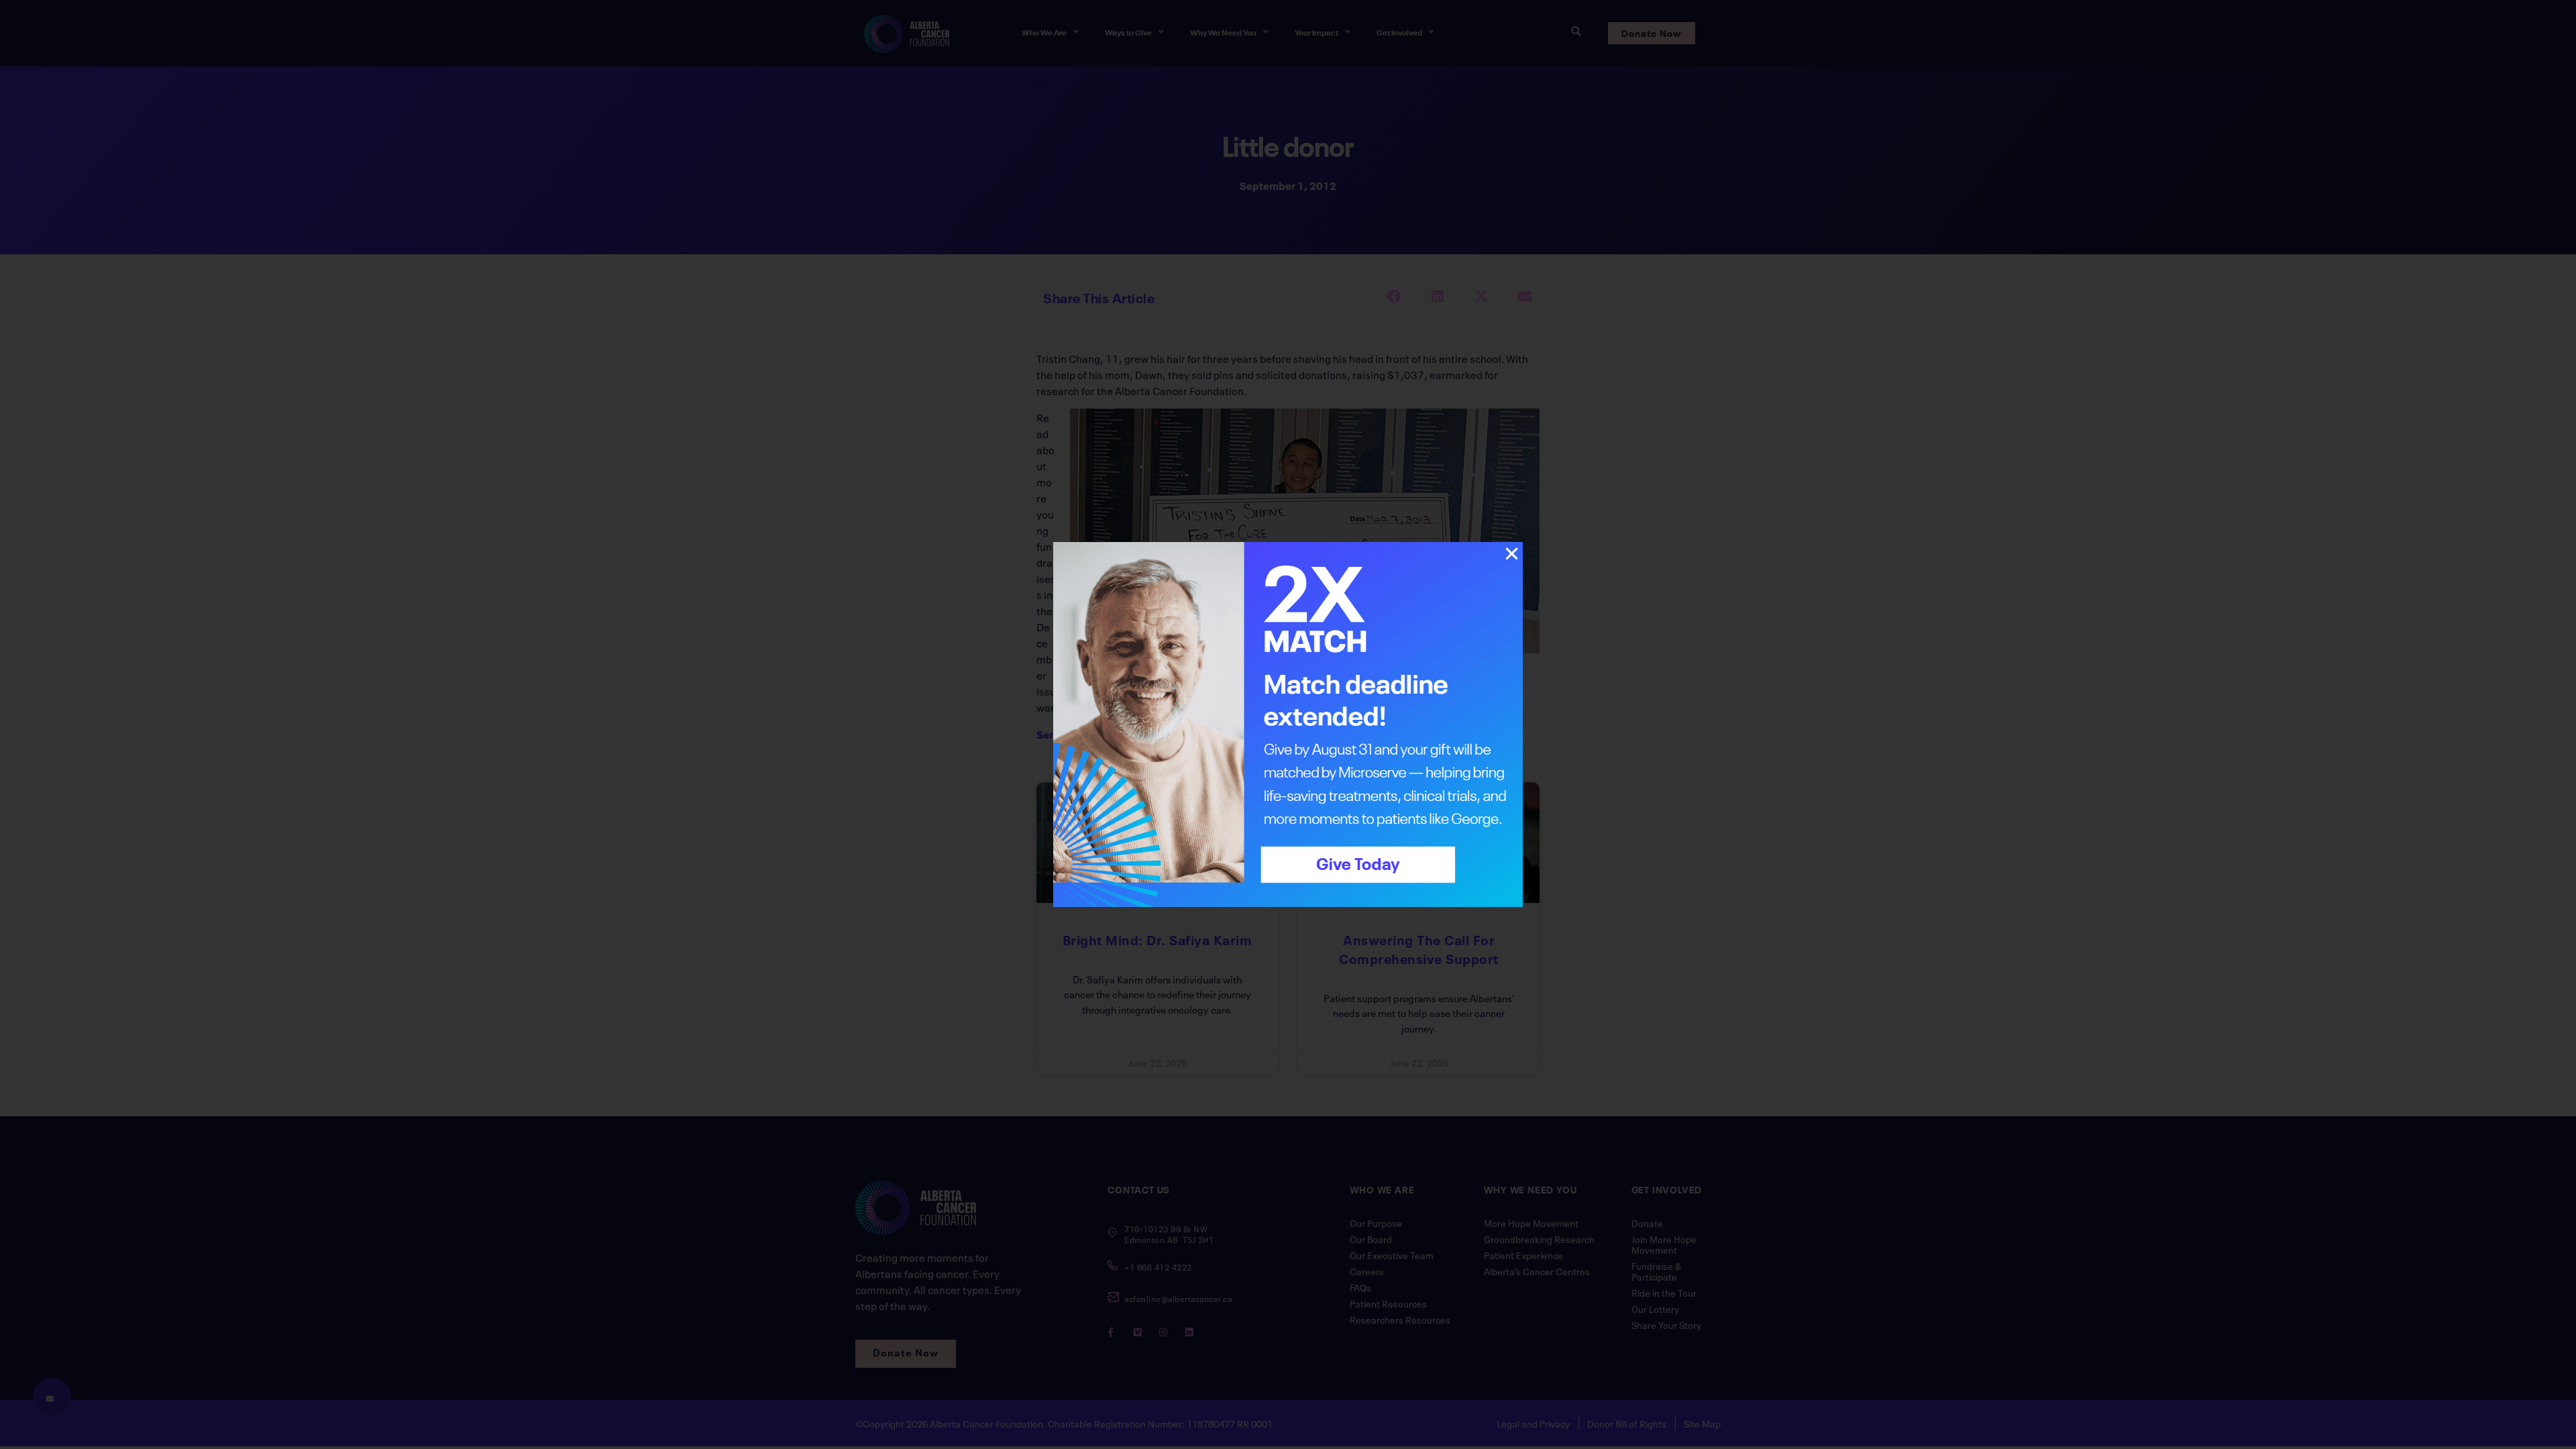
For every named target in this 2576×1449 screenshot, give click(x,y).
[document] (1288, 724)
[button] (1512, 554)
